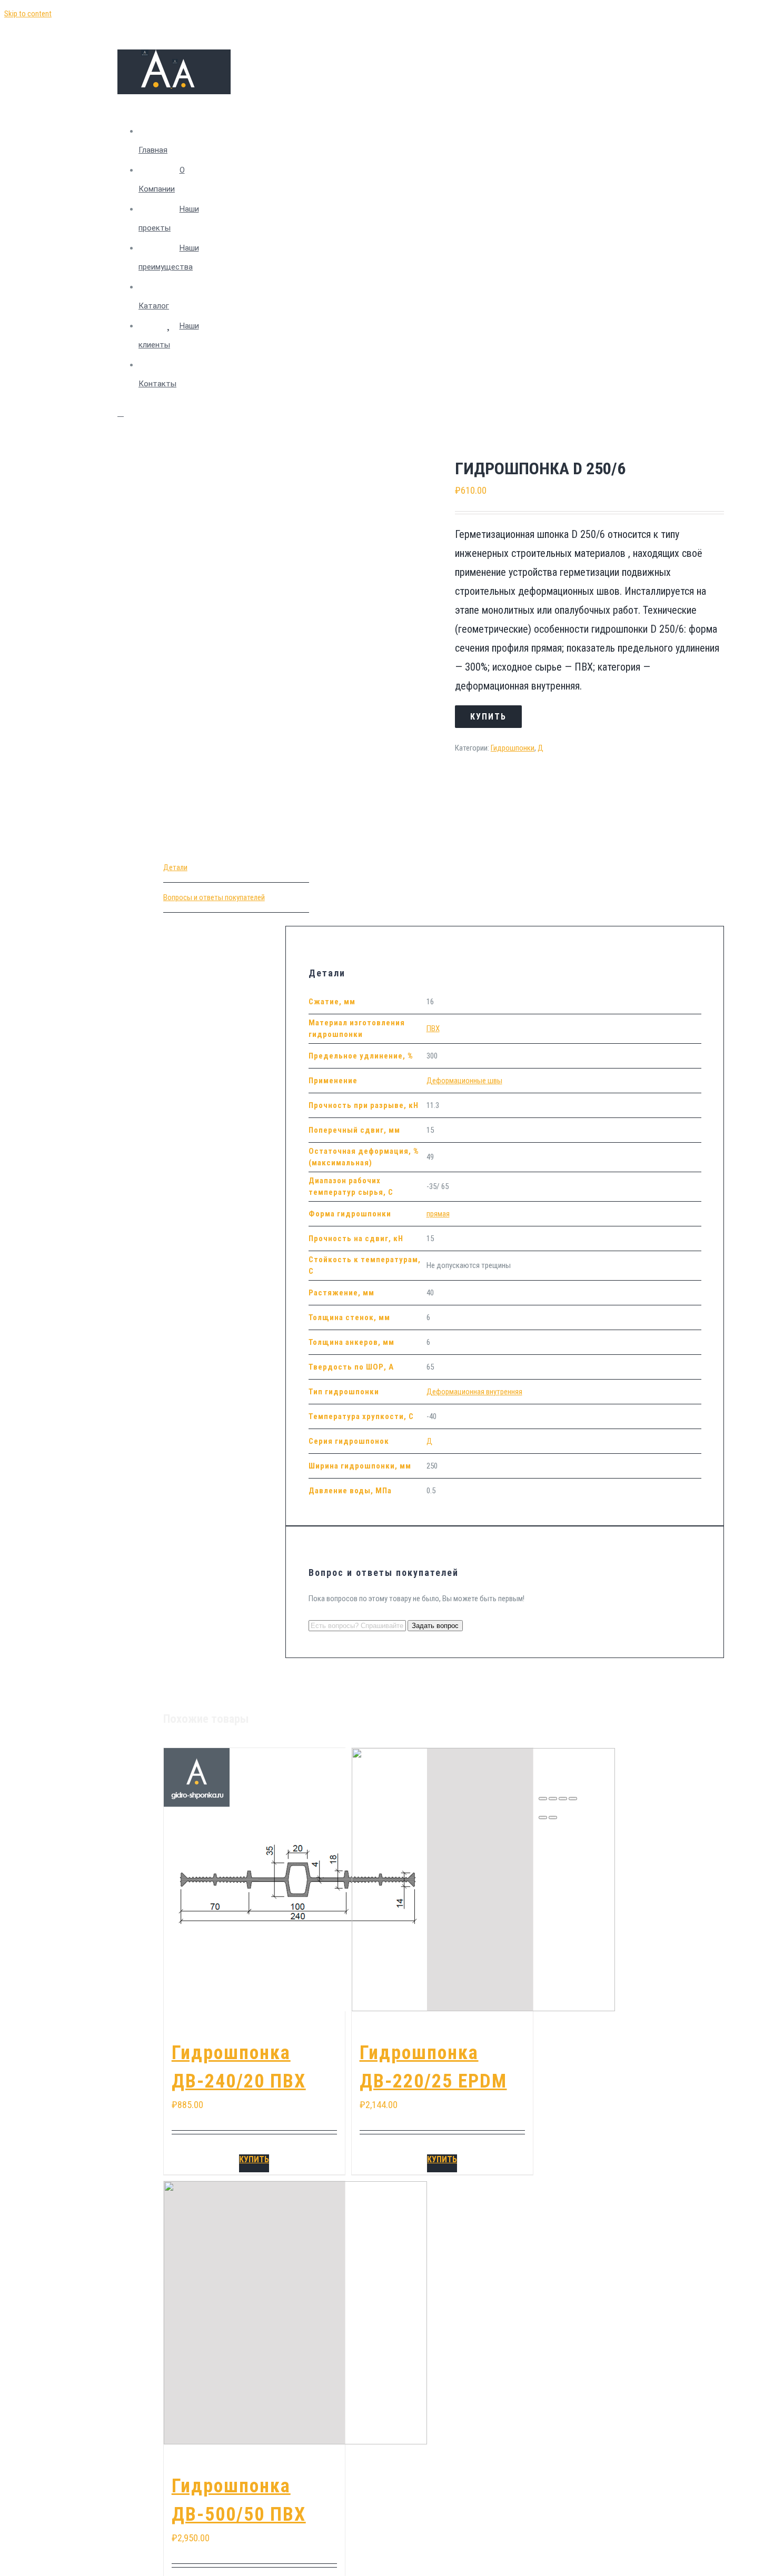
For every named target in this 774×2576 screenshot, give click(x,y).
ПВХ (433, 1029)
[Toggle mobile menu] (121, 413)
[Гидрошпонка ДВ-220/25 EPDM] (442, 1880)
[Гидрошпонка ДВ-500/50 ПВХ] (254, 2313)
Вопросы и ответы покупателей (214, 897)
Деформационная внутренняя (474, 1392)
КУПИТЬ (254, 2159)
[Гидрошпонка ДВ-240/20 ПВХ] (254, 1880)
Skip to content (28, 14)
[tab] (236, 868)
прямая (438, 1214)
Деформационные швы (464, 1081)
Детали (175, 867)
